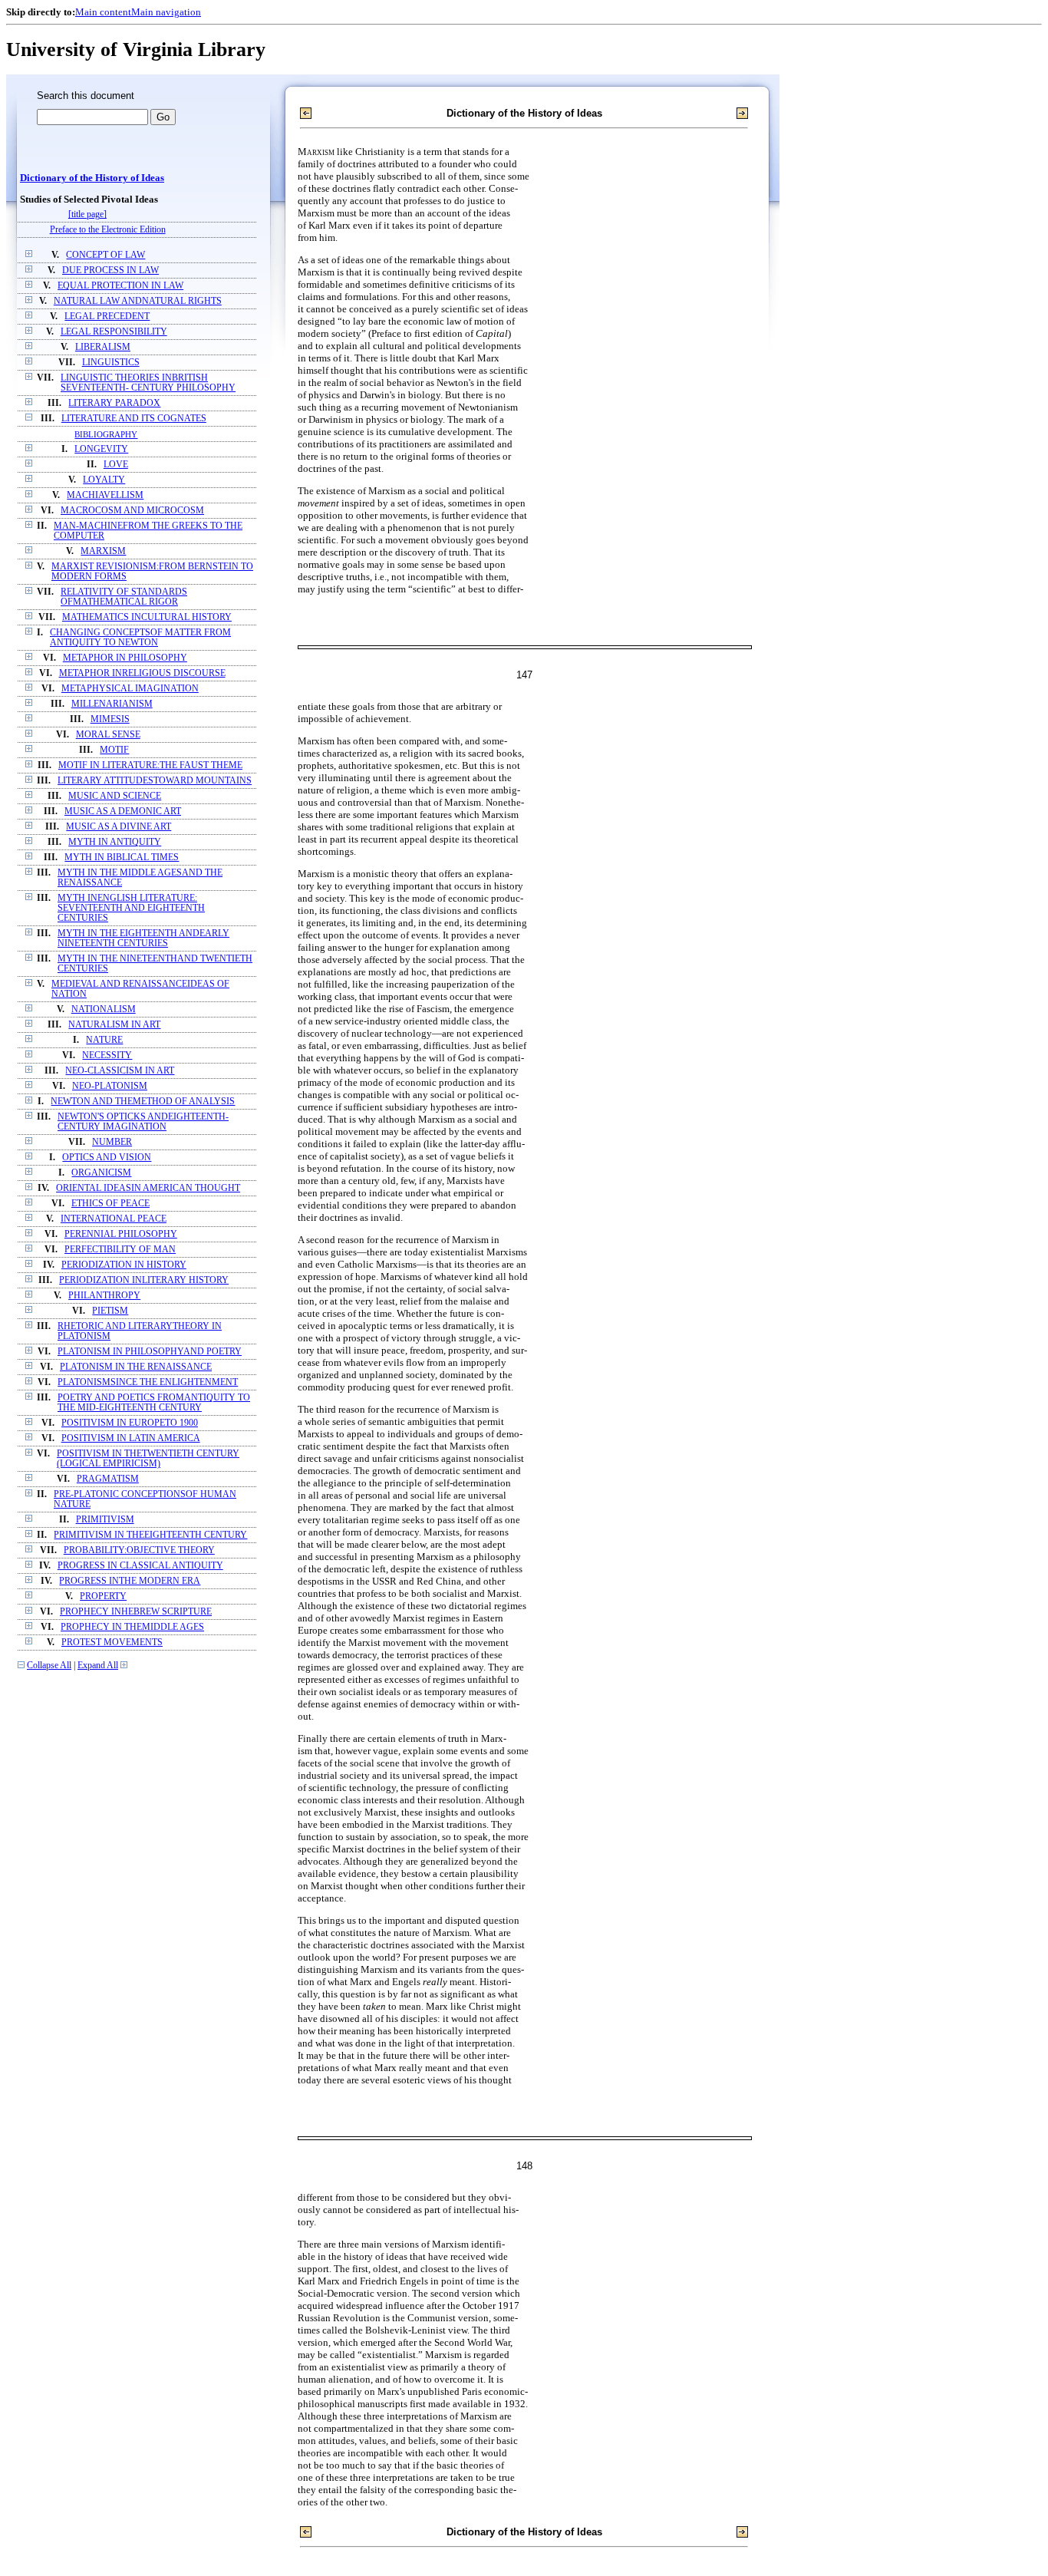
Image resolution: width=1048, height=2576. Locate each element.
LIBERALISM (103, 347)
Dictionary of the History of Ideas (92, 178)
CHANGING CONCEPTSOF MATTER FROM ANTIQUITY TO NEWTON (140, 638)
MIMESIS (110, 719)
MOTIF (114, 750)
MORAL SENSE (108, 735)
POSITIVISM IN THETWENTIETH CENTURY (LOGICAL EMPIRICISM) (148, 1459)
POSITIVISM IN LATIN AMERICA (131, 1438)
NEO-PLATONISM (110, 1086)
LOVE (116, 465)
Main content (103, 12)
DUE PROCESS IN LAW (110, 270)
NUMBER (112, 1142)
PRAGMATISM (108, 1479)
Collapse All (49, 1666)
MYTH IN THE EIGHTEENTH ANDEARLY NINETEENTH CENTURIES (143, 938)
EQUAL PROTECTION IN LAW (120, 286)
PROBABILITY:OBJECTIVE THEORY (139, 1550)
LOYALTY (104, 480)
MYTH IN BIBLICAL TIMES (122, 858)
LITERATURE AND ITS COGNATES (134, 419)
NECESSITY (107, 1055)
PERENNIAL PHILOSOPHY (121, 1234)
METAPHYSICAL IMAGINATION (130, 689)
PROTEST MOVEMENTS (112, 1643)
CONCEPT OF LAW (105, 255)
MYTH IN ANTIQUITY (115, 842)
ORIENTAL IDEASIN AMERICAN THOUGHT (148, 1188)
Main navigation (166, 12)
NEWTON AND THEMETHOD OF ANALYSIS (143, 1102)
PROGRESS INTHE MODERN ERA (130, 1581)
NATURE (104, 1040)
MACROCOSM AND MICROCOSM (132, 511)
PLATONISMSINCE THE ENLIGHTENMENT (148, 1382)
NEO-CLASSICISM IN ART (120, 1071)
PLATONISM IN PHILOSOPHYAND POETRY (150, 1352)
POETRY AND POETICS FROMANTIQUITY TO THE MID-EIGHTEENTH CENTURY (154, 1403)
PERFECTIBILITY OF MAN (120, 1250)
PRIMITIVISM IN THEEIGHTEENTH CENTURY (150, 1535)
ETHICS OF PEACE (110, 1204)
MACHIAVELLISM (105, 495)
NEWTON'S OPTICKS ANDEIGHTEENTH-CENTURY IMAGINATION (143, 1122)
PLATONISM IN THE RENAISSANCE (136, 1367)
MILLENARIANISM (112, 704)
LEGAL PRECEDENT (107, 317)
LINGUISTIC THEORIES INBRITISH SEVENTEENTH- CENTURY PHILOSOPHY (148, 383)
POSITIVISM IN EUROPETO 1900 (130, 1423)
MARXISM (103, 551)
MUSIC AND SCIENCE (115, 796)
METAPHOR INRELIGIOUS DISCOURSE (142, 673)
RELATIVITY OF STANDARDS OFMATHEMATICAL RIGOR (124, 597)
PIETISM (110, 1311)
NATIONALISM (104, 1009)
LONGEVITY (101, 449)
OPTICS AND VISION (107, 1158)
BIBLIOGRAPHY (106, 434)
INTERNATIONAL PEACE (114, 1219)
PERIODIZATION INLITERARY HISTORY (144, 1280)
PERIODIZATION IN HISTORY (124, 1265)
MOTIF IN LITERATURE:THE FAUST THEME (150, 765)
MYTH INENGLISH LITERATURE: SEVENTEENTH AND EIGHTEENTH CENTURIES (131, 908)
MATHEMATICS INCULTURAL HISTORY (147, 617)
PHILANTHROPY (104, 1296)
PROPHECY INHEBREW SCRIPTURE (136, 1612)
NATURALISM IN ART (114, 1025)
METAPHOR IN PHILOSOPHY (125, 658)
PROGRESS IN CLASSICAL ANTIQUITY (140, 1566)
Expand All (98, 1666)
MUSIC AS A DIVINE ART (119, 827)
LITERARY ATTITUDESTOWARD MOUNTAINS (155, 781)
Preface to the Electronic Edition (108, 230)
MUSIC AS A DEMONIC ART (123, 811)
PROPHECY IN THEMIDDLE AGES (132, 1627)
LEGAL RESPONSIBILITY (114, 332)
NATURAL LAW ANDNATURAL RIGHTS (138, 301)
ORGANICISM (101, 1173)
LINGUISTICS (111, 363)
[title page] (87, 214)
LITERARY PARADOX (114, 403)
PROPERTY (103, 1596)
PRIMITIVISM (105, 1520)
